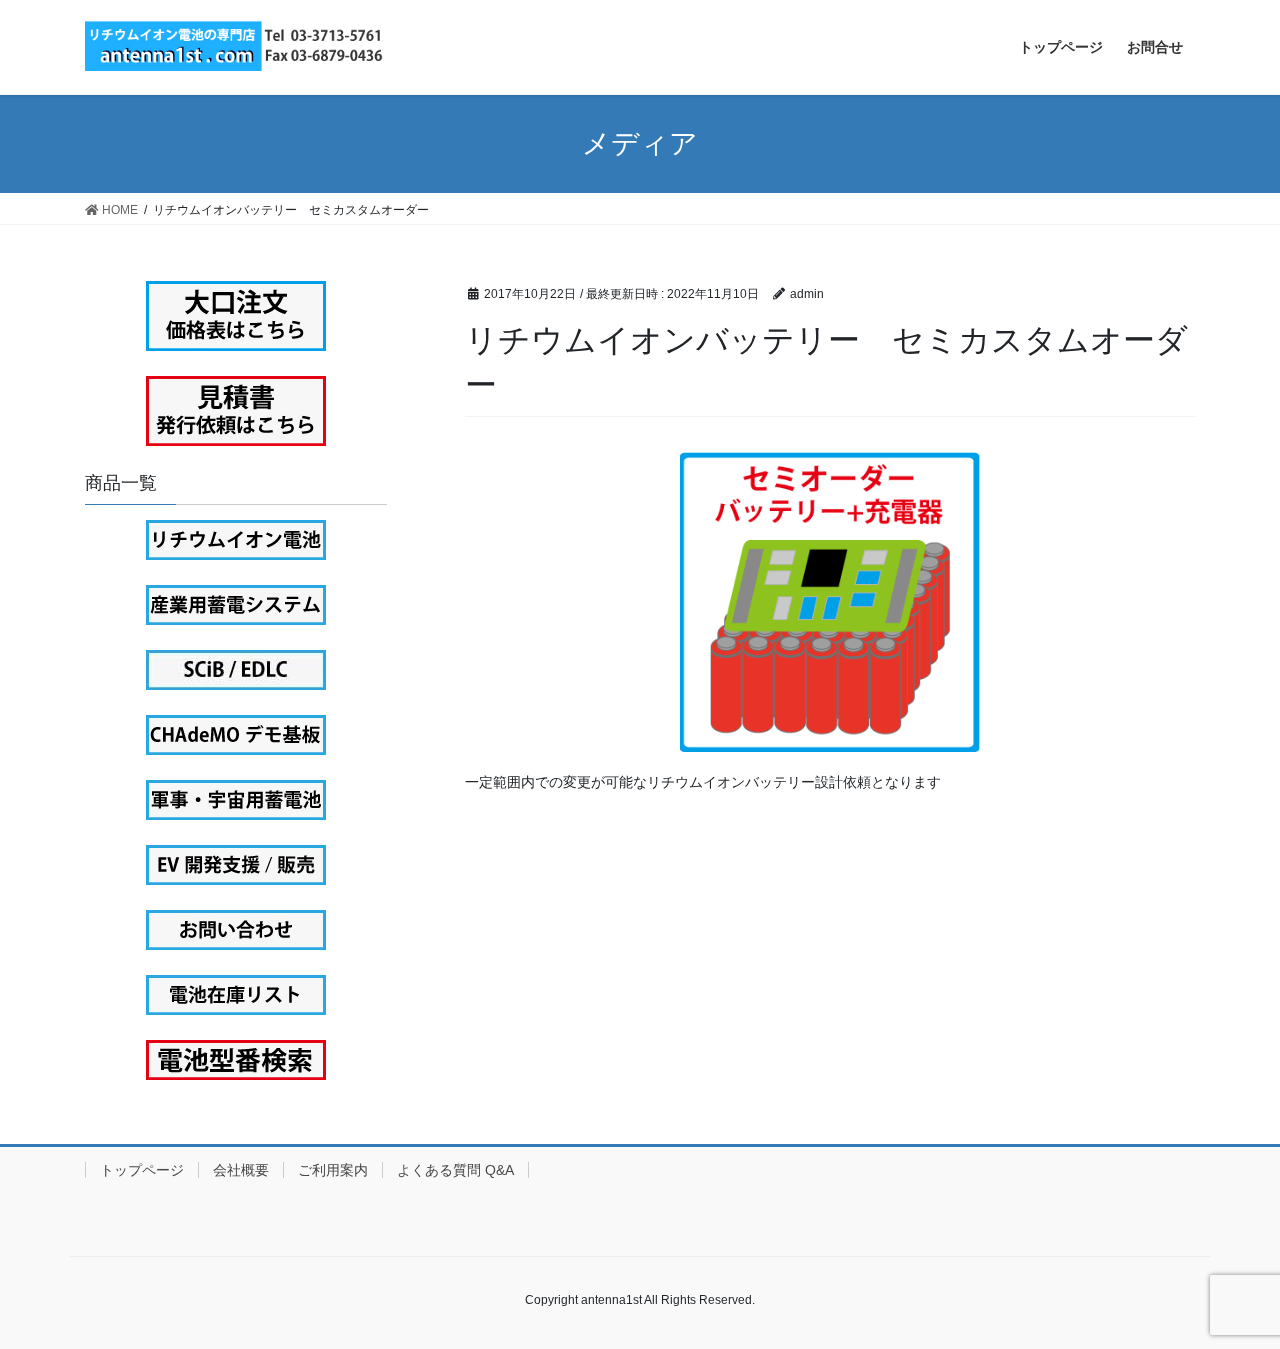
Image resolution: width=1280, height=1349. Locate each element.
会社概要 (241, 1170)
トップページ (142, 1170)
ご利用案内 (333, 1170)
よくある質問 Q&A (455, 1170)
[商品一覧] (236, 540)
